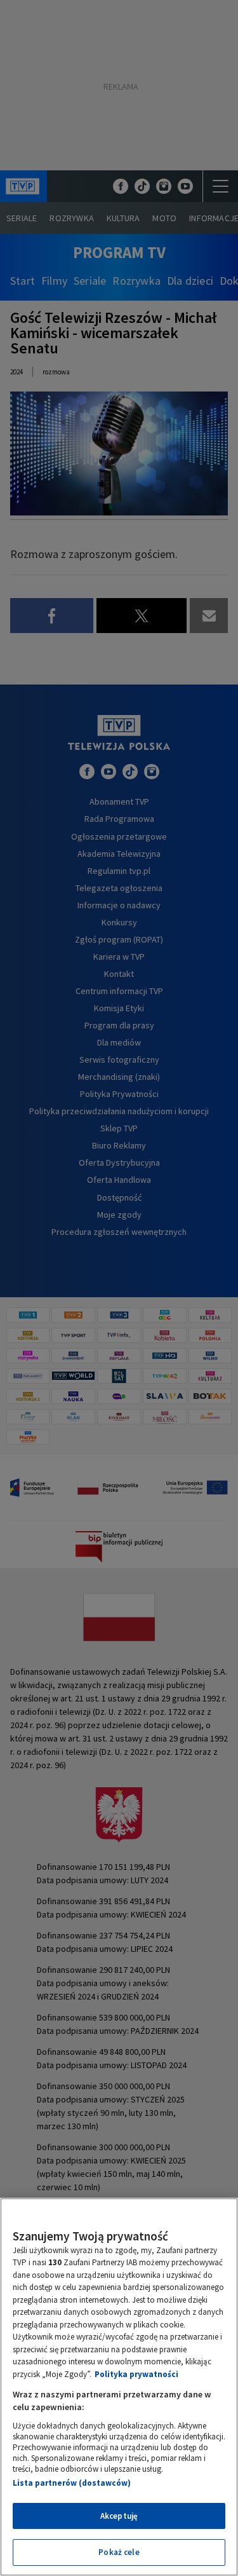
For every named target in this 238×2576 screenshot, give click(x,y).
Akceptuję (119, 2516)
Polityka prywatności (136, 2374)
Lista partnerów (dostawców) (72, 2483)
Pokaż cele (119, 2552)
